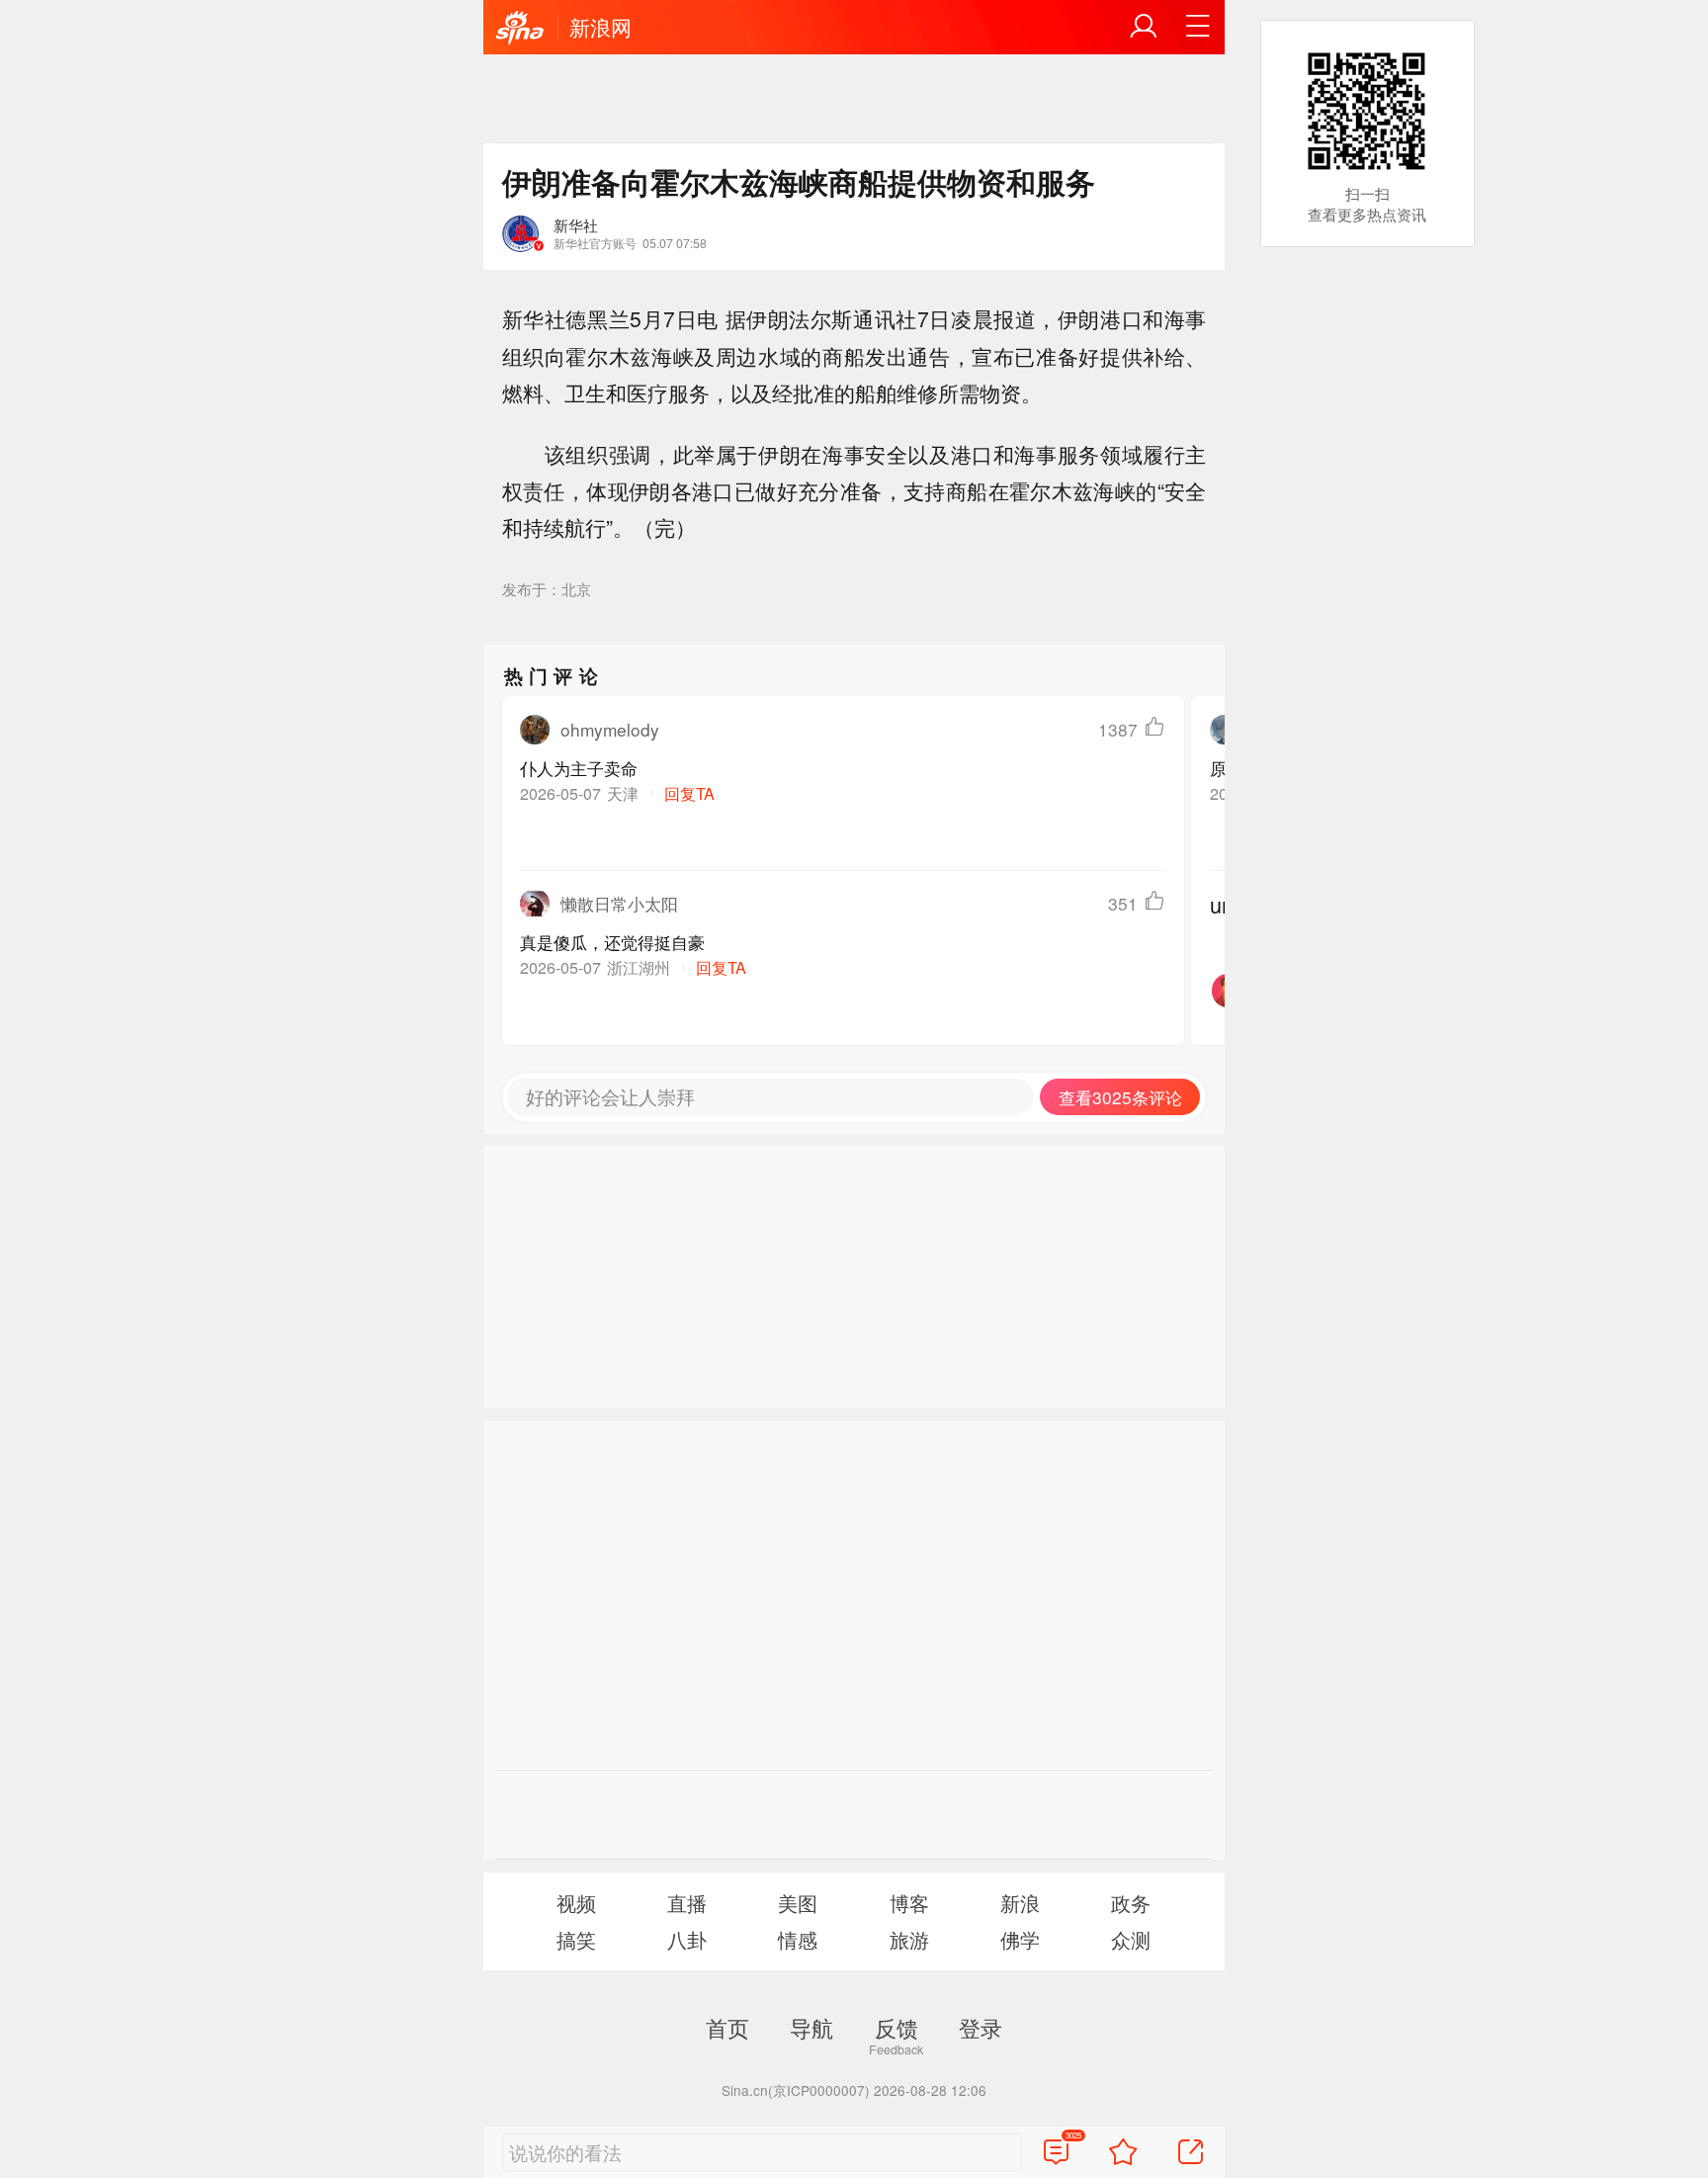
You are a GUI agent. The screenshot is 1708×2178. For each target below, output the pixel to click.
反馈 (897, 2027)
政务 (1131, 1903)
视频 (576, 1903)
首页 (727, 2027)
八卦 (687, 1939)
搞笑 (576, 1939)
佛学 (1020, 1939)
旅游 (909, 1939)
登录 (981, 2027)
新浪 (1020, 1903)
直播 (687, 1903)
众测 (1131, 1939)
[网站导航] (1198, 27)
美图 (798, 1903)
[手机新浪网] (520, 29)
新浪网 (600, 27)
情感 (798, 1939)
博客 (909, 1903)
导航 (811, 2027)
